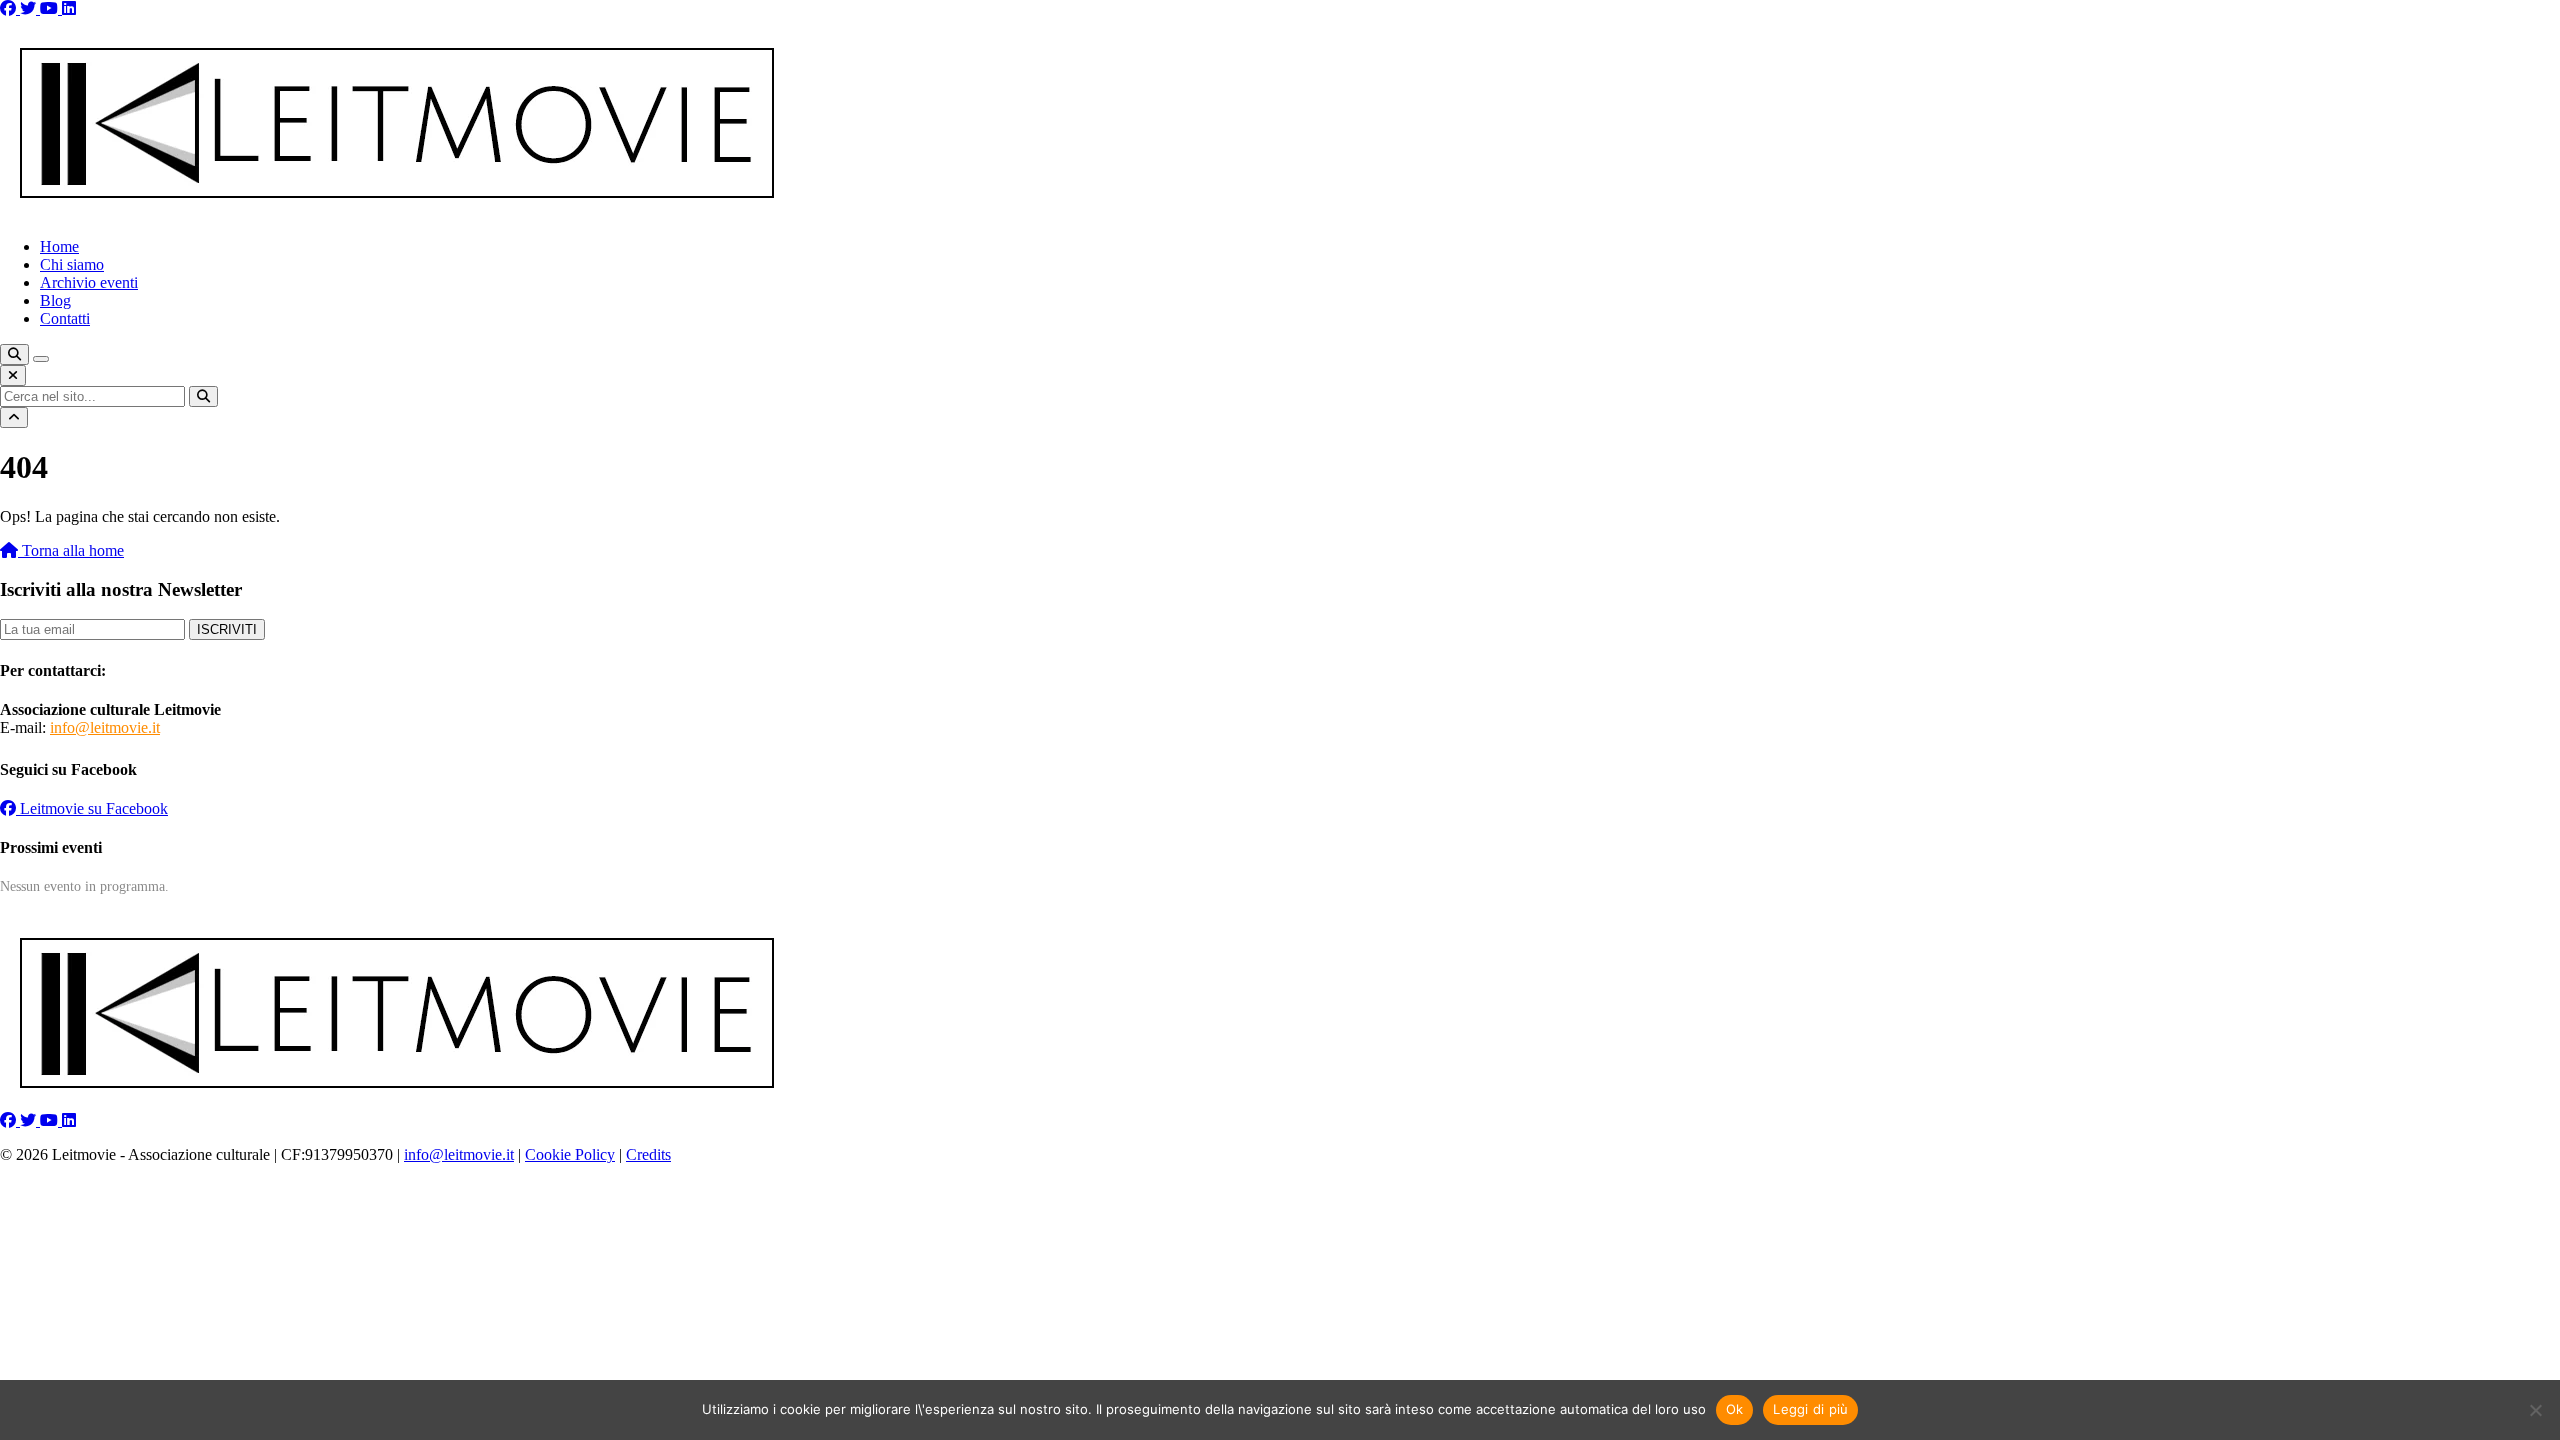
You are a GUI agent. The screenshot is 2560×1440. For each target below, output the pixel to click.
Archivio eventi (89, 282)
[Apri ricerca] (14, 354)
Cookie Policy (570, 1154)
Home (59, 246)
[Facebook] (10, 8)
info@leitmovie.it (105, 727)
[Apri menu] (41, 359)
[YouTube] (51, 8)
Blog (55, 300)
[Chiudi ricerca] (13, 375)
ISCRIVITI (227, 629)
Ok (1735, 1409)
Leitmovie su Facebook (92, 808)
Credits (648, 1154)
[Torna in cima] (14, 417)
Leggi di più (1810, 1409)
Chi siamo (72, 264)
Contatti (65, 318)
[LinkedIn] (69, 8)
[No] (2535, 1410)
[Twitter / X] (30, 8)
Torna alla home (71, 550)
